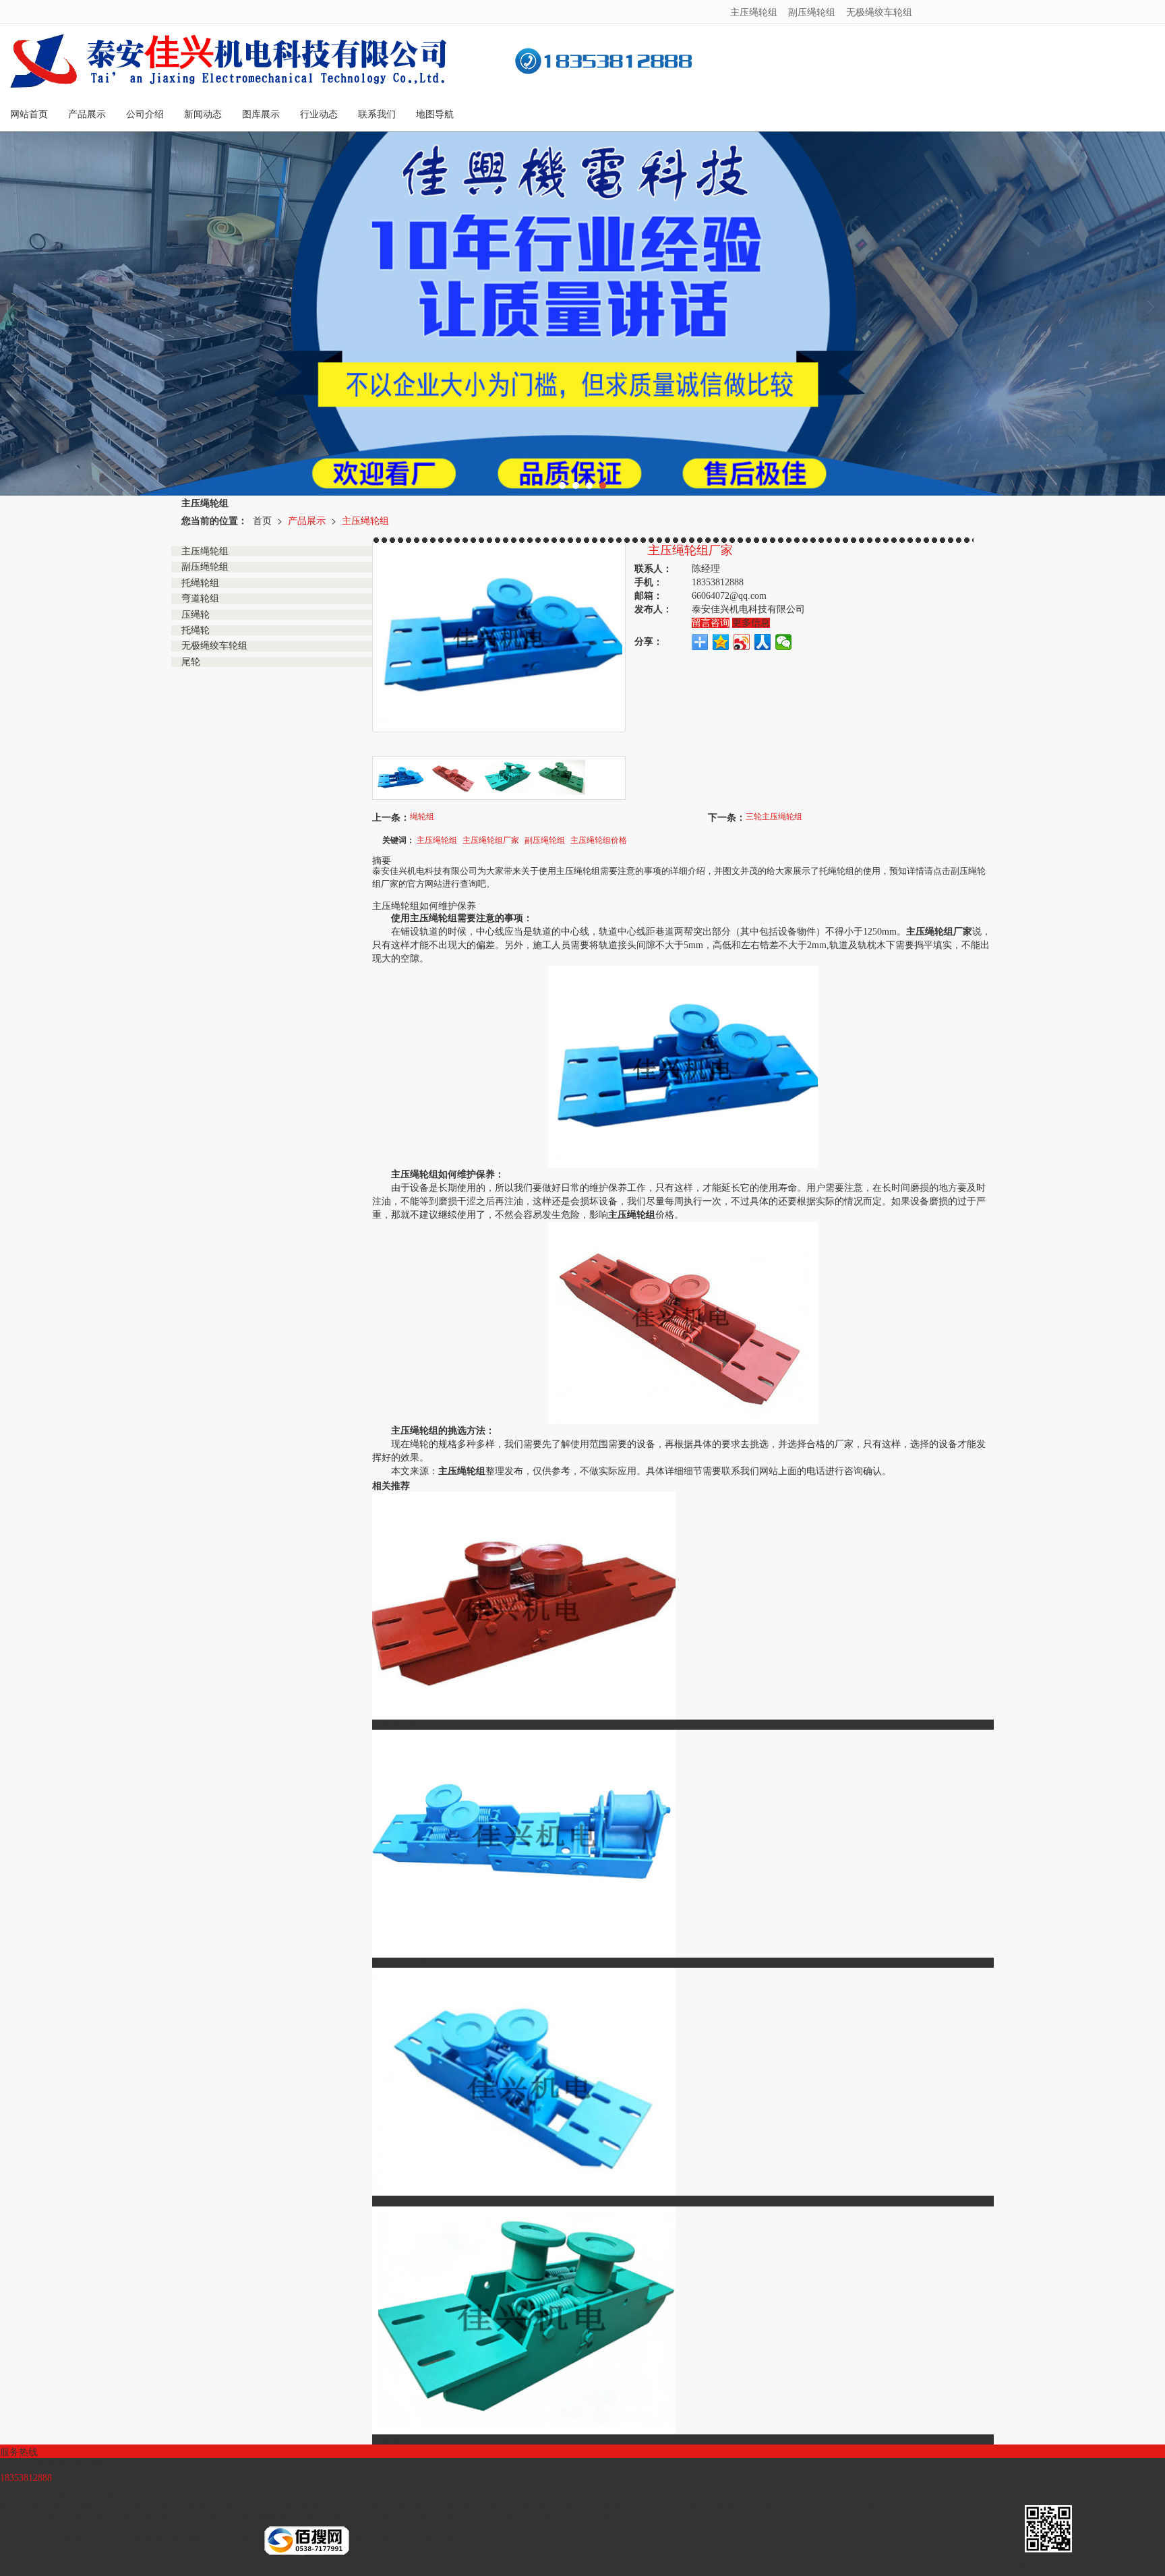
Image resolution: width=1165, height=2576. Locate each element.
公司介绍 (145, 114)
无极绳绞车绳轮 (543, 2505)
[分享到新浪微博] (742, 642)
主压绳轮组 (754, 11)
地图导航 (435, 114)
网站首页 (29, 114)
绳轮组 (422, 816)
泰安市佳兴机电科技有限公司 (158, 2540)
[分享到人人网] (763, 642)
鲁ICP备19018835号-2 (492, 2540)
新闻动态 (203, 114)
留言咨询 (711, 623)
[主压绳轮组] (683, 1066)
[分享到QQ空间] (721, 642)
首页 (262, 520)
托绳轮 (779, 2505)
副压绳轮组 (812, 11)
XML (404, 2540)
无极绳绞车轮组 (879, 11)
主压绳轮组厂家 (491, 839)
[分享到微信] (784, 642)
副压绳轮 (736, 2505)
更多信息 (751, 623)
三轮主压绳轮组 (774, 816)
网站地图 (372, 2540)
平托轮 (694, 2505)
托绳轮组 (481, 2505)
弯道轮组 (604, 2505)
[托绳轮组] (582, 314)
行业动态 (319, 114)
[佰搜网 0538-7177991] (307, 2540)
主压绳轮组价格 (599, 839)
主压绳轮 (651, 2505)
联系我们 (377, 114)
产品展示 (87, 114)
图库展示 (261, 114)
